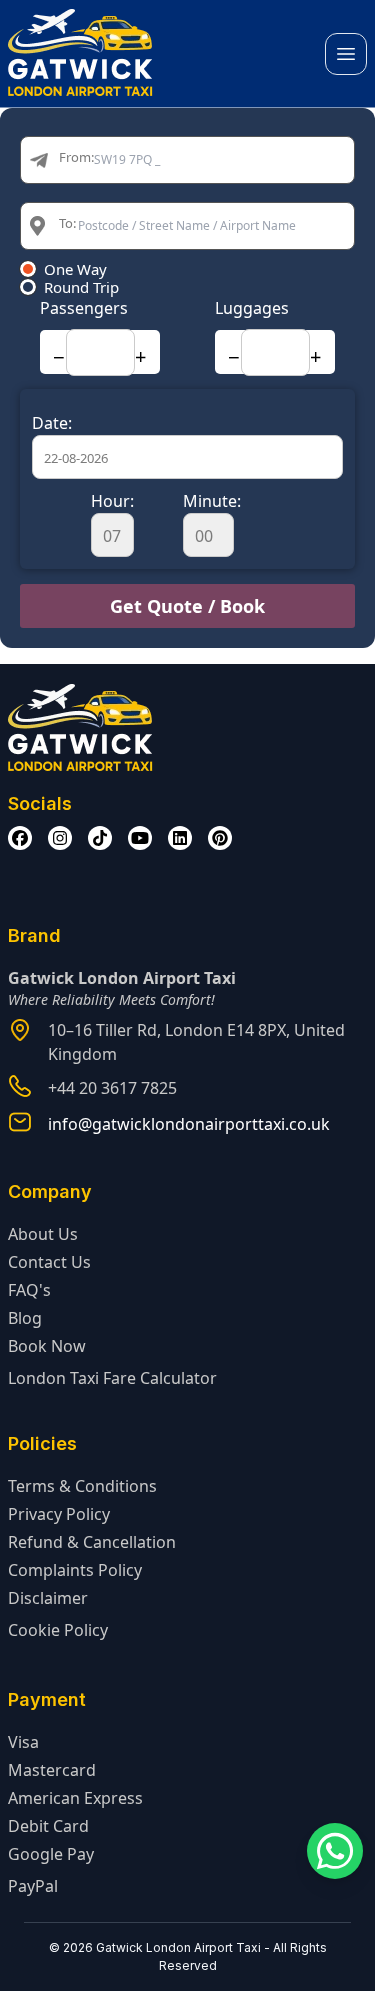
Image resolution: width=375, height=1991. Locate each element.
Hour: (112, 501)
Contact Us (49, 1262)
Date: (52, 423)
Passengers (84, 308)
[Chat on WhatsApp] (335, 1851)
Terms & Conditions (82, 1486)
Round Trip (81, 287)
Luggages (252, 308)
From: (76, 157)
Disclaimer (48, 1598)
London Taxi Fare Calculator (112, 1378)
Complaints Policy (75, 1570)
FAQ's (29, 1290)
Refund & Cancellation (92, 1542)
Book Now (47, 1346)
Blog (25, 1318)
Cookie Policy (58, 1630)
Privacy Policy (59, 1514)
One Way (75, 269)
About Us (43, 1234)
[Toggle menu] (346, 54)
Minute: (212, 501)
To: (67, 223)
